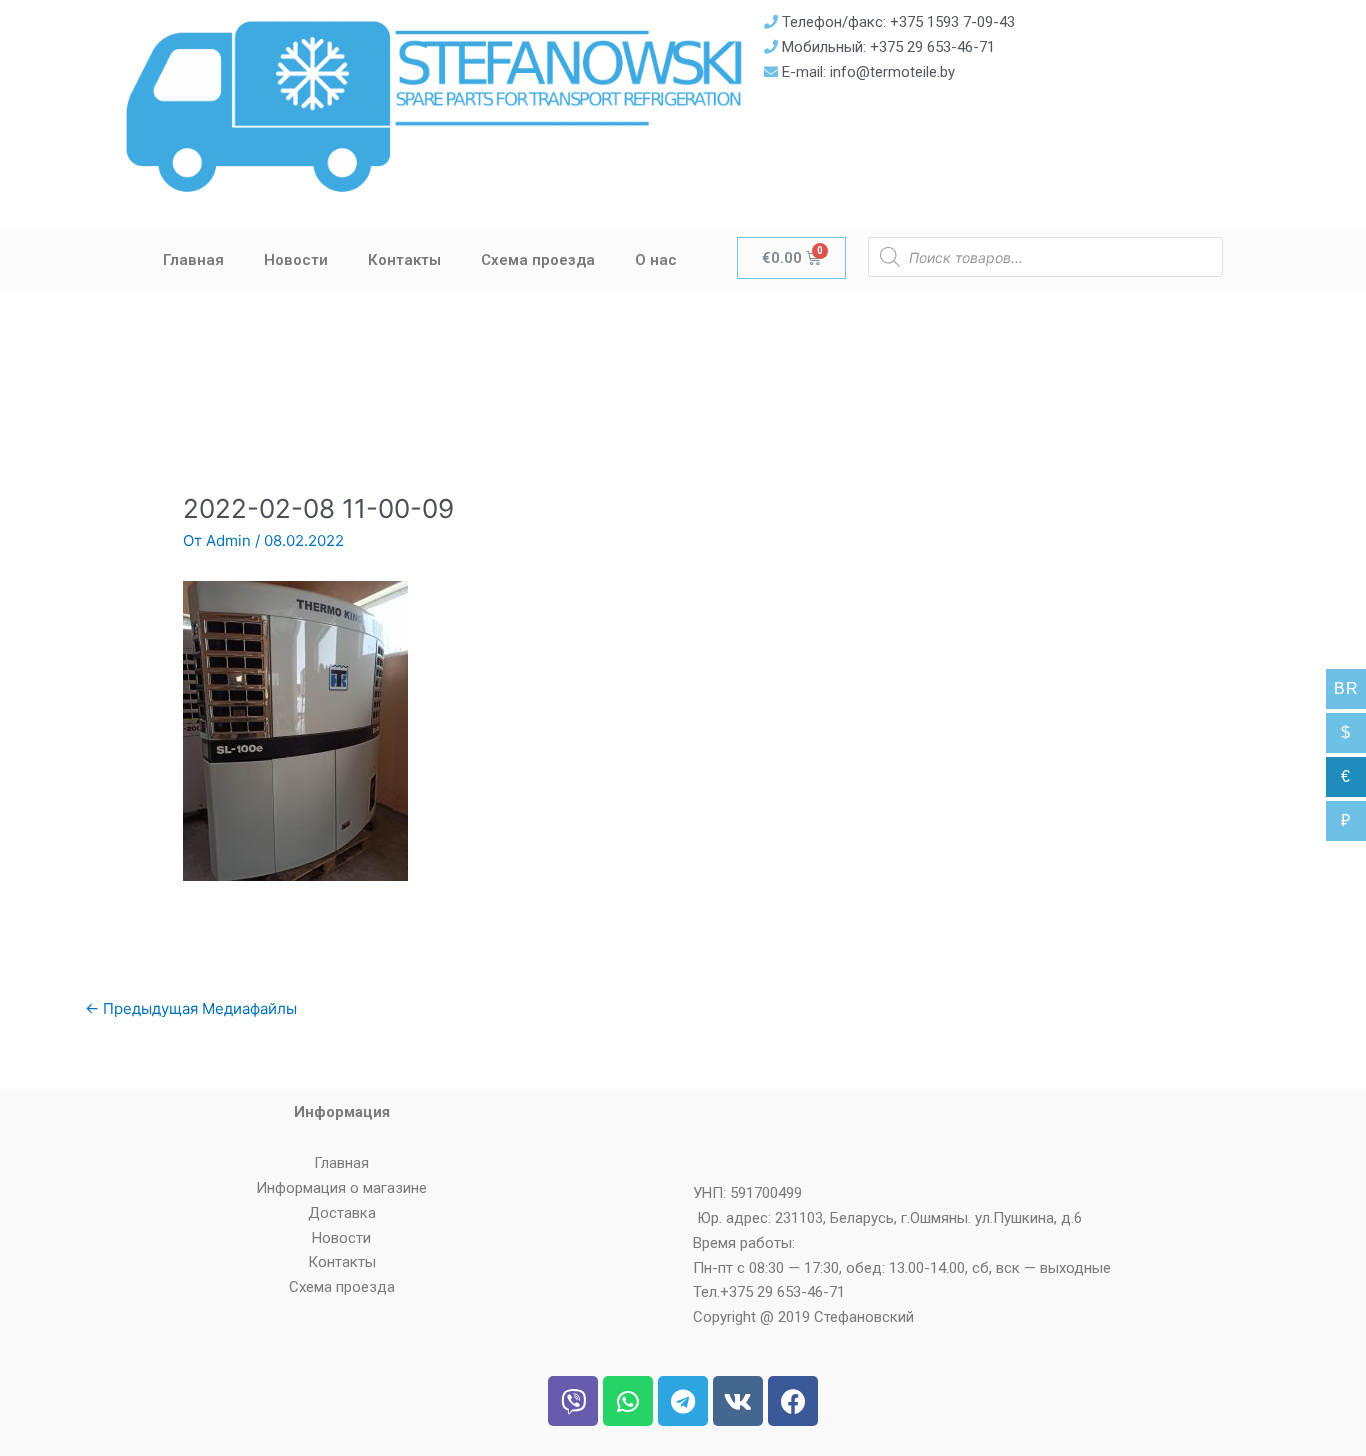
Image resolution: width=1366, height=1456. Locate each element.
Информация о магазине (341, 1188)
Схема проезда (538, 260)
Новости (296, 260)
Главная (193, 260)
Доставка (342, 1213)
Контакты (404, 260)
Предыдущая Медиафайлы (191, 1008)
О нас (656, 260)
